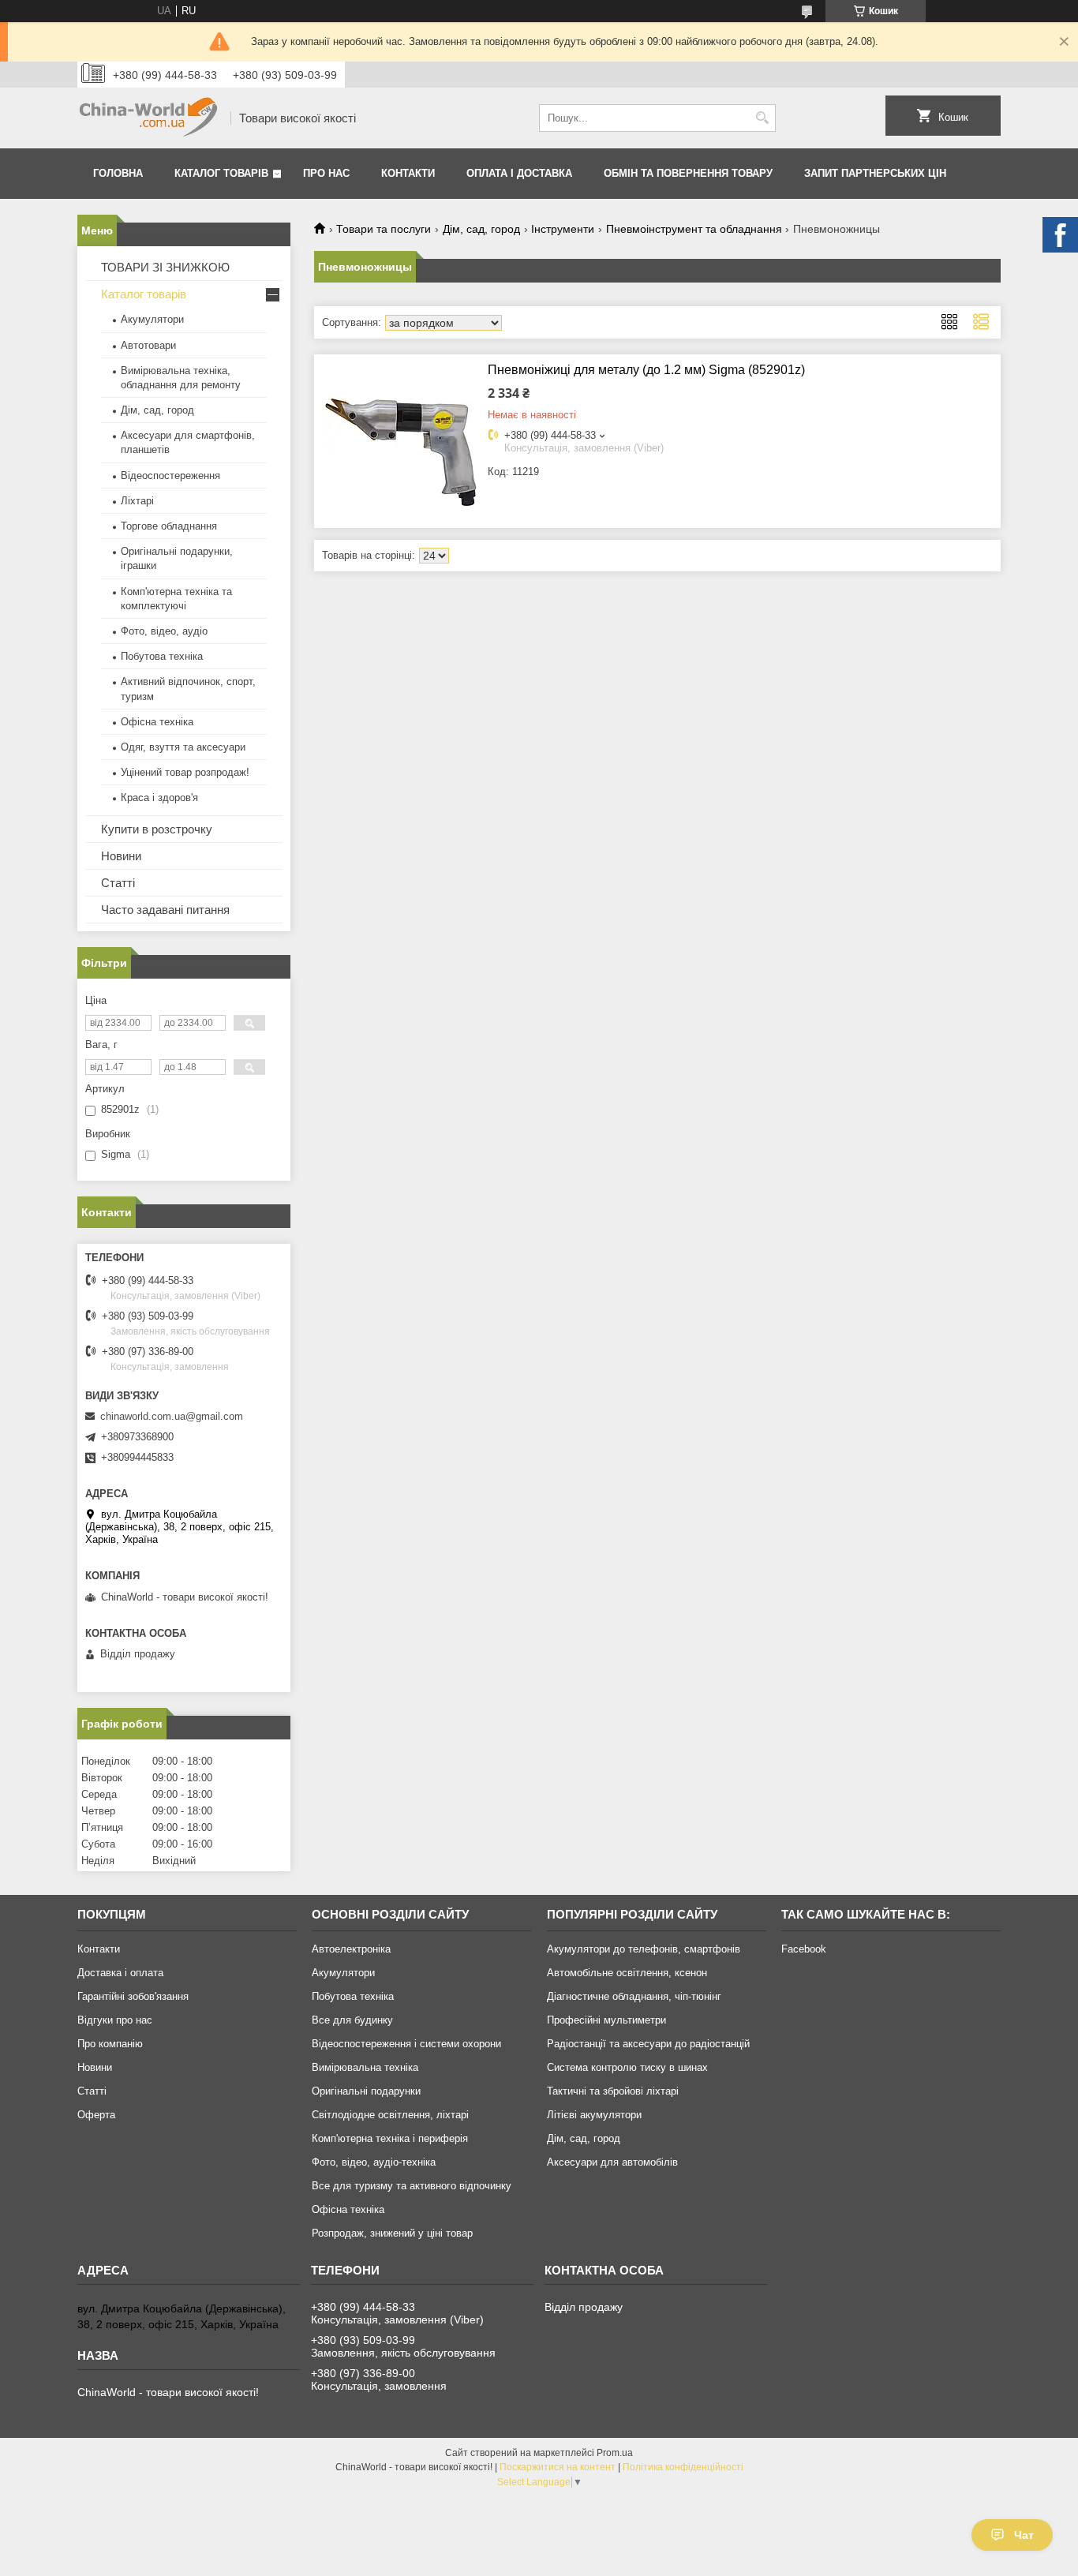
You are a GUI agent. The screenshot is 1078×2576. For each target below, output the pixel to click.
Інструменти (563, 229)
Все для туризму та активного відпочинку (412, 2186)
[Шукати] (762, 118)
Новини (121, 856)
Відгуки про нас (115, 2020)
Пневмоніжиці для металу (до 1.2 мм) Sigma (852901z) (646, 370)
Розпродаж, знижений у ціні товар (392, 2233)
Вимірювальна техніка (365, 2067)
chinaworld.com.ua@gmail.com (172, 1416)
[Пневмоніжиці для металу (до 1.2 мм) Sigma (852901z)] (401, 441)
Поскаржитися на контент (558, 2467)
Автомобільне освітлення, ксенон (627, 1973)
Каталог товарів (221, 173)
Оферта (96, 2115)
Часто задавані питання (165, 910)
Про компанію (110, 2044)
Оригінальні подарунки (366, 2091)
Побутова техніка (162, 656)
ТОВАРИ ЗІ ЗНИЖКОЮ (165, 267)
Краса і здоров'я (159, 798)
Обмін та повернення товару (688, 173)
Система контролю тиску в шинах (627, 2067)
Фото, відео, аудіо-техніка (374, 2162)
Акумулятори (152, 319)
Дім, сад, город (481, 229)
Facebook (804, 1949)
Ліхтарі (137, 501)
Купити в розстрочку (157, 829)
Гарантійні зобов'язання (133, 1996)
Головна (118, 173)
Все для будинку (352, 2020)
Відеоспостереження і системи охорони (406, 2044)
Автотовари (148, 345)
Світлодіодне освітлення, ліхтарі (390, 2115)
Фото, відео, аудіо (164, 631)
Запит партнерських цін (875, 173)
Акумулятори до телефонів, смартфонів (644, 1949)
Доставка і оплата (120, 1973)
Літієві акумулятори (594, 2115)
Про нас (326, 173)
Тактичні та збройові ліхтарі (613, 2091)
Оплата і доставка (519, 173)
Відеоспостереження (170, 476)
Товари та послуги (384, 229)
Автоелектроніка (351, 1949)
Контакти (408, 173)
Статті (118, 883)
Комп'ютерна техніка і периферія (390, 2138)
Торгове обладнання (169, 526)
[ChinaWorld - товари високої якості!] (148, 118)
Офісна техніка (157, 722)
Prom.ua (615, 2453)
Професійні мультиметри (606, 2020)
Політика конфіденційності (683, 2467)
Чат (1024, 2535)
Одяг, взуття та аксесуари (183, 747)
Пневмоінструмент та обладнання (694, 229)
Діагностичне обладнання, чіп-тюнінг (634, 1996)
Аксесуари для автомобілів (612, 2162)
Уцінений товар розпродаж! (185, 772)
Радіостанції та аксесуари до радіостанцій (648, 2044)
